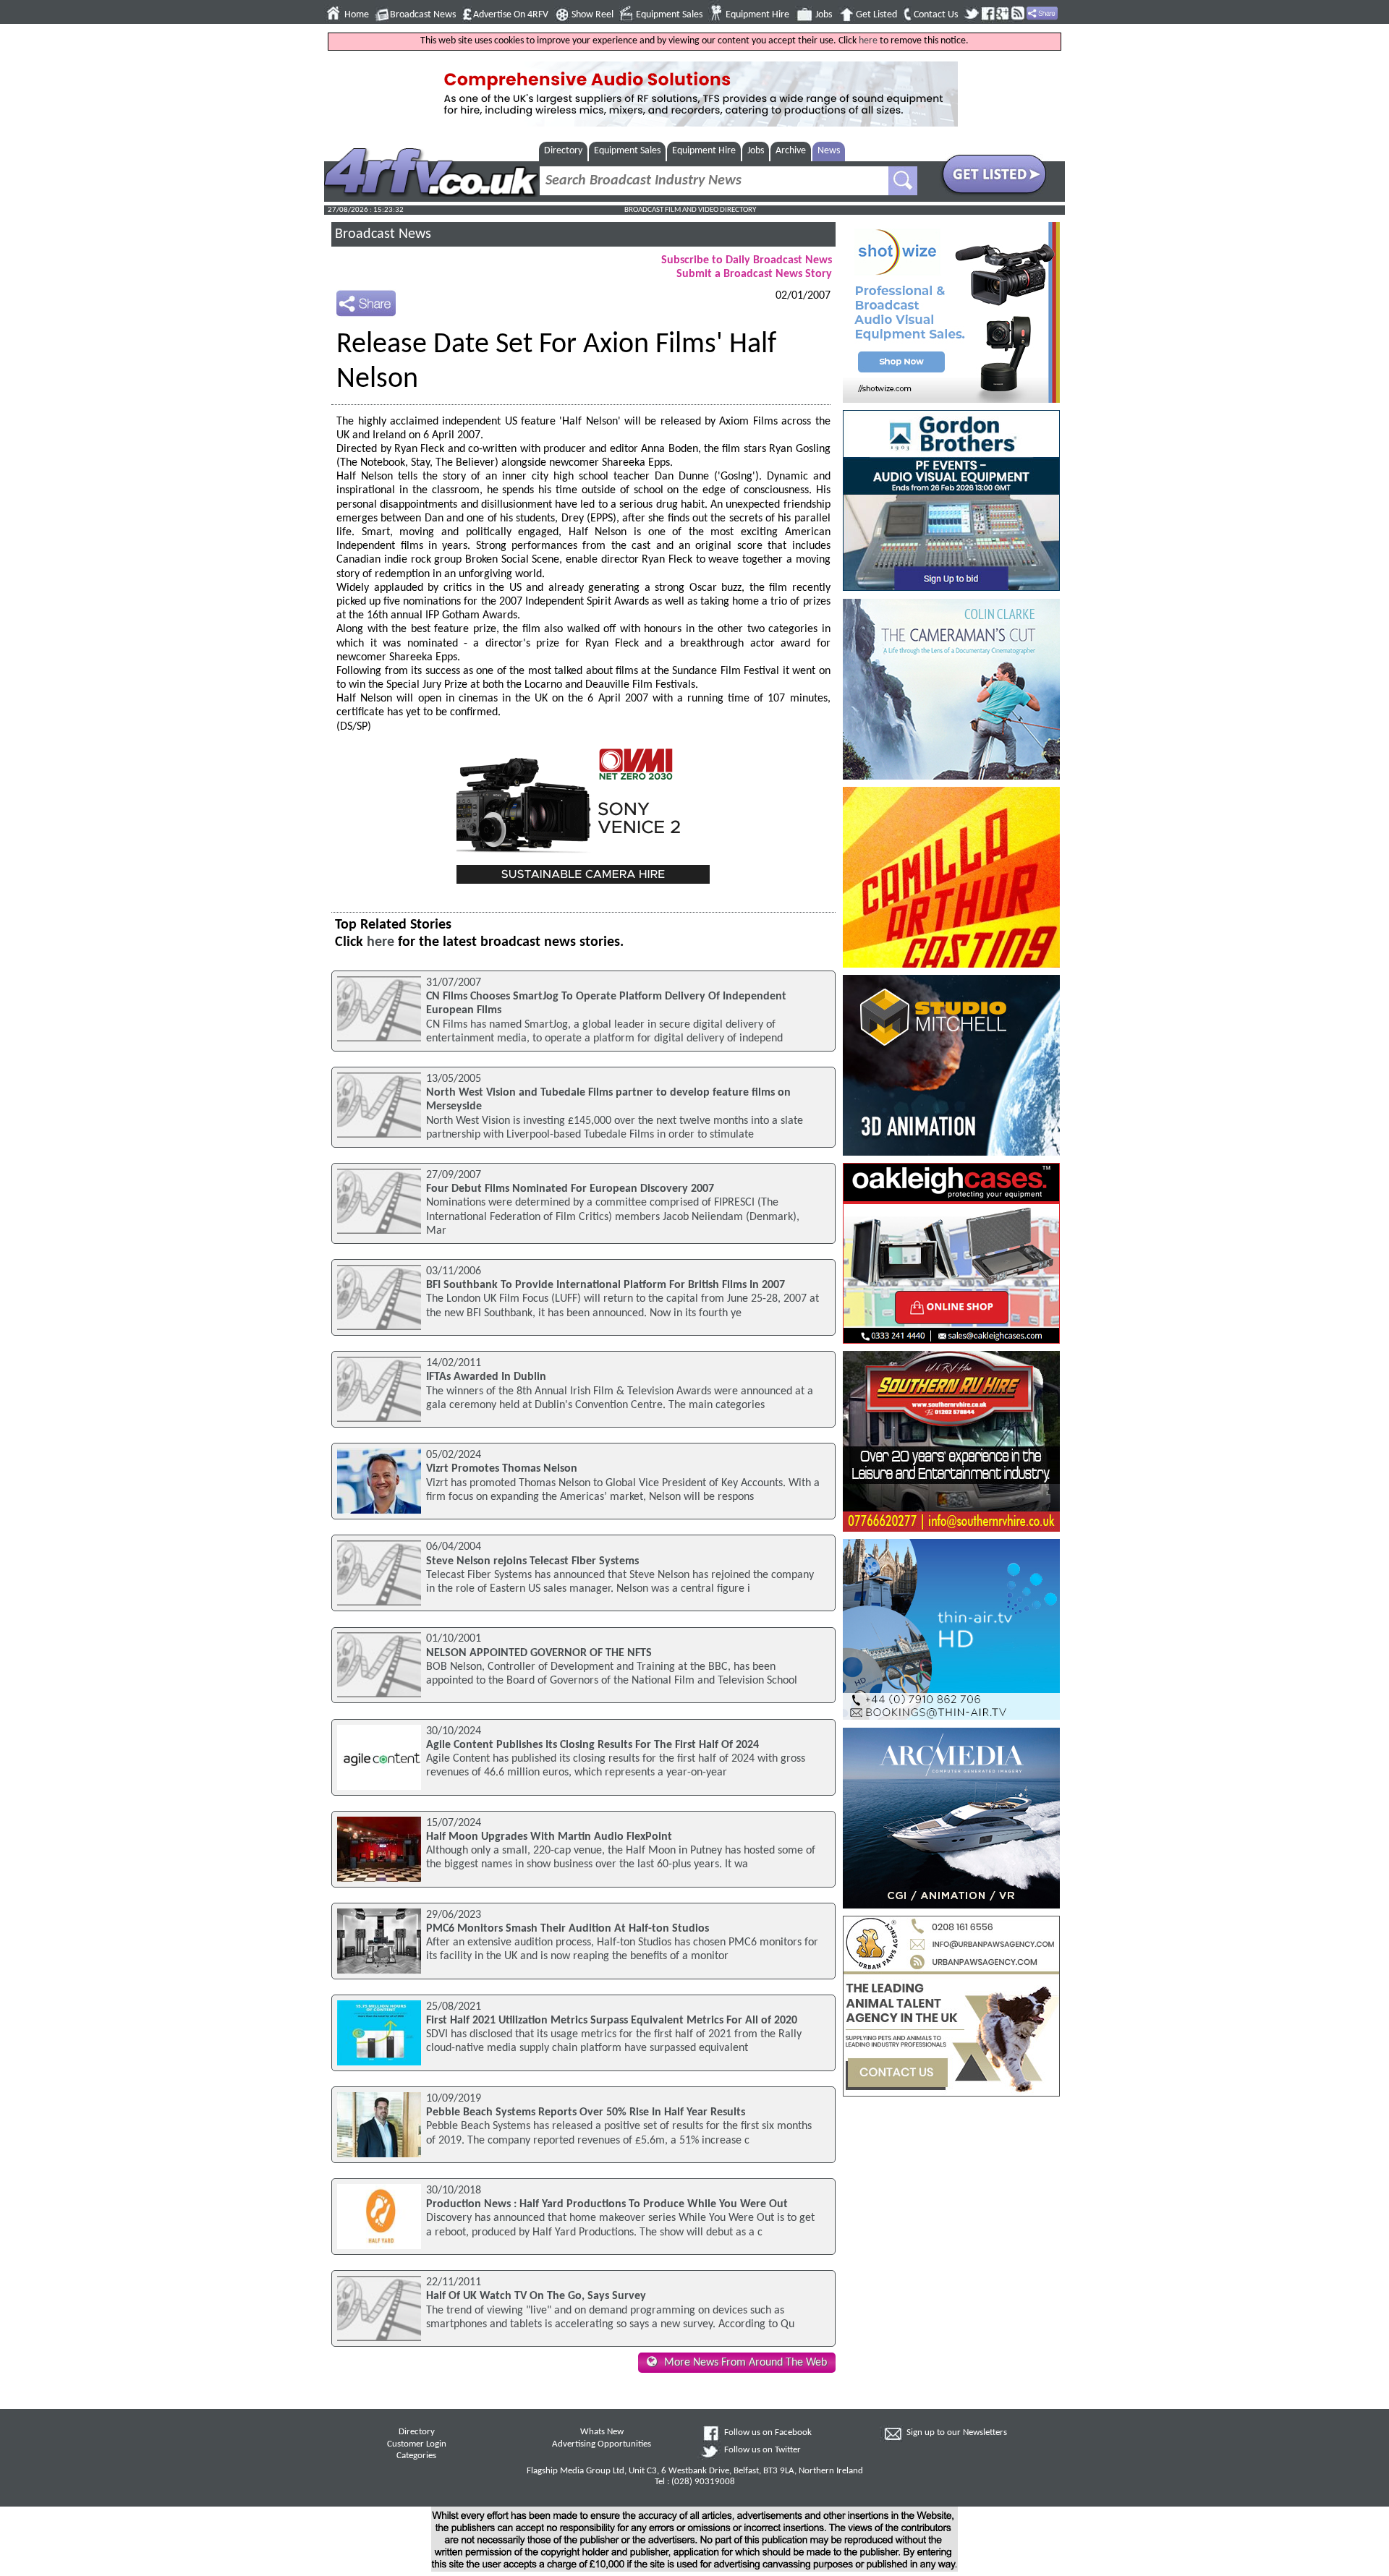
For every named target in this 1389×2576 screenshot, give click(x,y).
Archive (791, 151)
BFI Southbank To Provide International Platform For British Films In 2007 (606, 1285)
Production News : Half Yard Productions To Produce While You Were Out (607, 2204)
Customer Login (417, 2444)
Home (357, 15)
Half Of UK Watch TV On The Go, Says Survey (536, 2296)
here (868, 41)
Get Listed (876, 15)
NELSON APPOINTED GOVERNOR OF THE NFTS (539, 1653)
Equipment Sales (669, 15)
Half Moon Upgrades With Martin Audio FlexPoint (549, 1837)
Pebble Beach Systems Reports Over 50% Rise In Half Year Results (586, 2112)
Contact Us (936, 15)
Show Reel (592, 15)
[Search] (903, 181)
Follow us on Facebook (768, 2433)
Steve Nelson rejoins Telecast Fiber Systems (532, 1561)
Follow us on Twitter (763, 2450)
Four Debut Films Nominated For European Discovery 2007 (570, 1189)
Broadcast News (423, 15)
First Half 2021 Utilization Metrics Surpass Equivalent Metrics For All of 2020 (612, 2021)
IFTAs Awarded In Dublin (486, 1377)
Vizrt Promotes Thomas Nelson (502, 1469)
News (829, 151)
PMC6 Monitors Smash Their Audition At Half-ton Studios (568, 1929)
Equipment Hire (757, 15)
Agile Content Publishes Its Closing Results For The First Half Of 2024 (592, 1745)
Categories (416, 2456)
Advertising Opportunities (602, 2444)
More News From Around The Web (746, 2363)
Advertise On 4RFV (511, 15)
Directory (563, 151)
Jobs (824, 15)
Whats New (602, 2432)
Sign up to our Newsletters (957, 2433)
